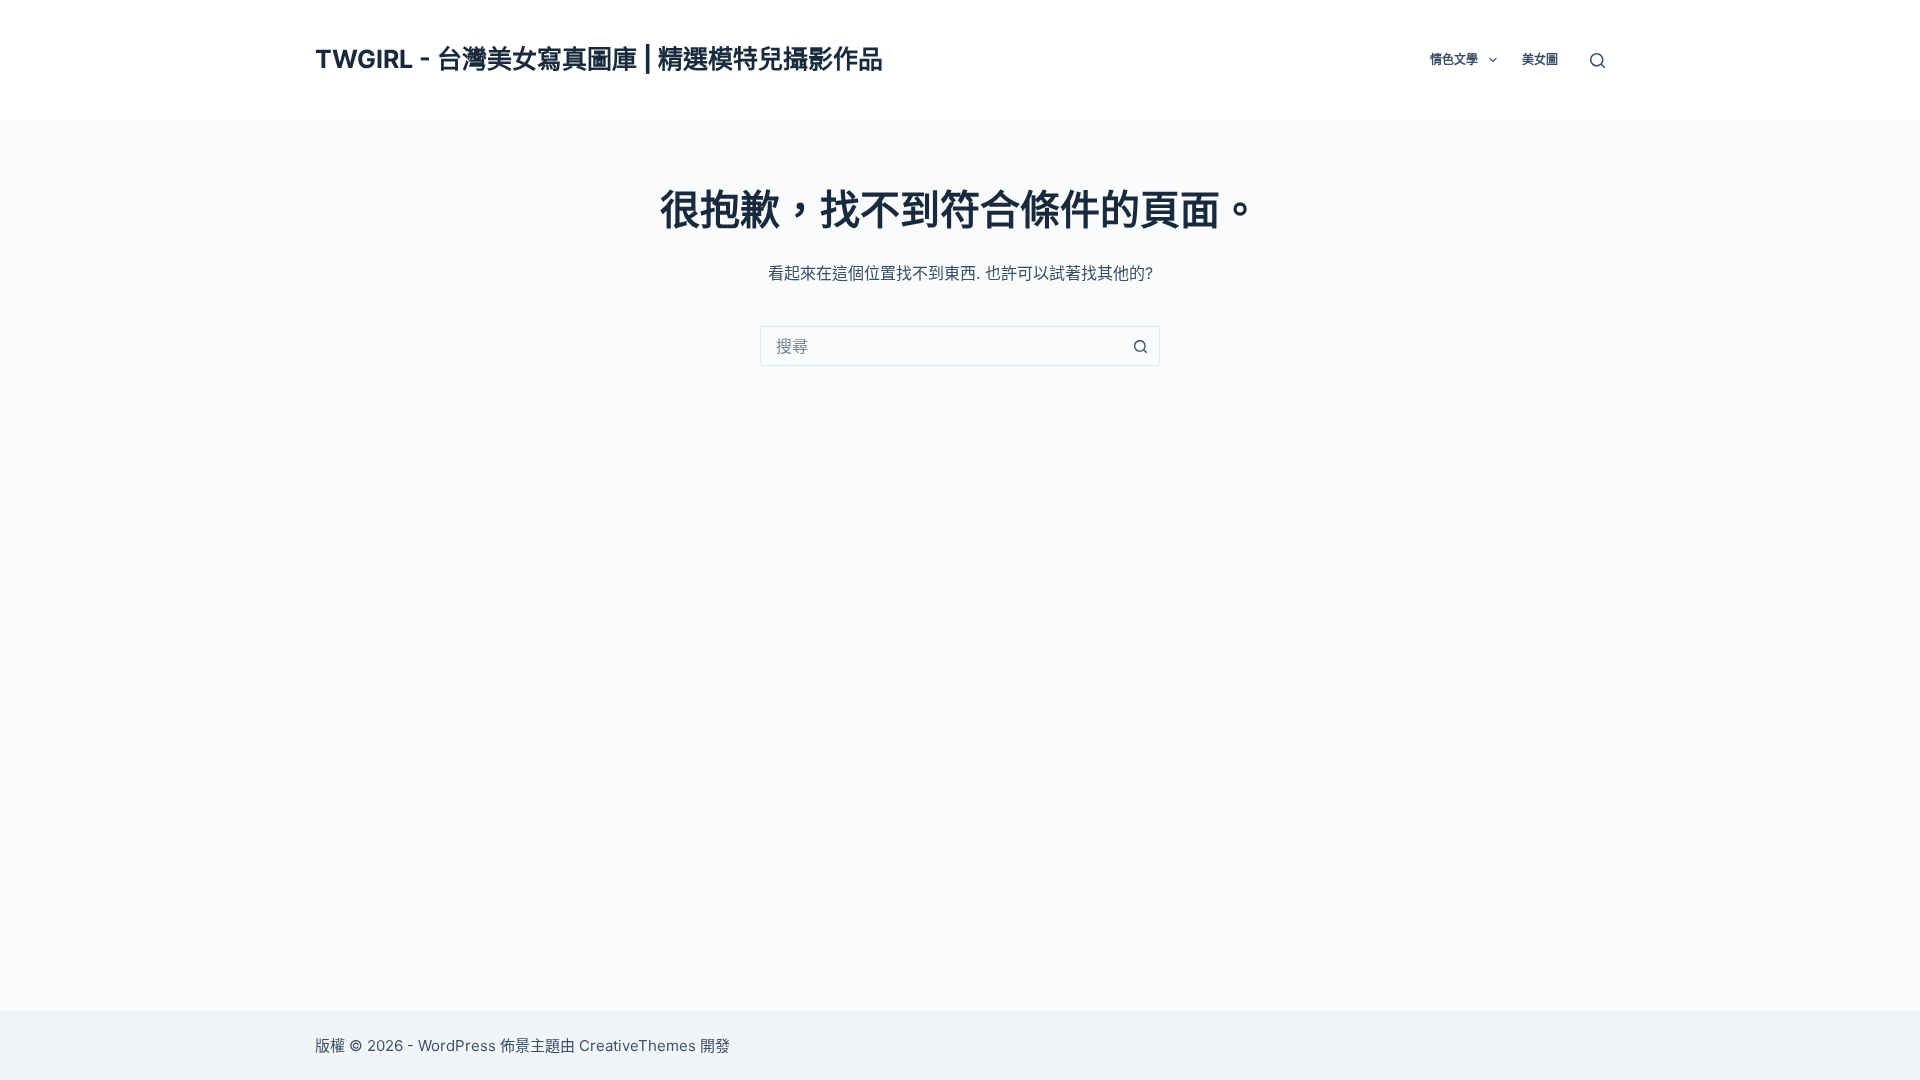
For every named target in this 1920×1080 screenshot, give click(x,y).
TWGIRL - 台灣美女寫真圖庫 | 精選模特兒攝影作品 (599, 59)
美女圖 (1540, 59)
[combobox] (941, 346)
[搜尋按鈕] (1140, 346)
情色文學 (1454, 59)
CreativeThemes (637, 1045)
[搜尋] (1597, 60)
